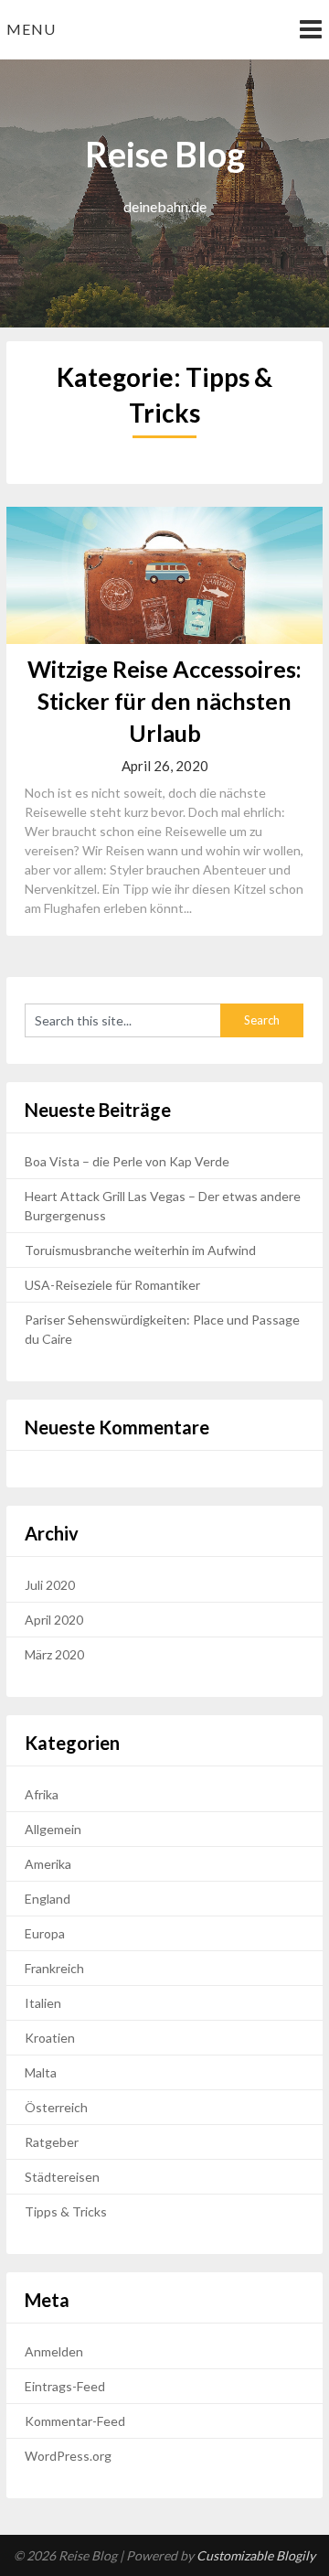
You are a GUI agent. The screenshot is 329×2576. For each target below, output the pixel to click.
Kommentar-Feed (75, 2421)
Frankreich (54, 1968)
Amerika (48, 1864)
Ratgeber (52, 2142)
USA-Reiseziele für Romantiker (112, 1285)
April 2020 (54, 1620)
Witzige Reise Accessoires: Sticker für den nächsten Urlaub (164, 701)
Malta (41, 2072)
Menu (31, 29)
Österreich (56, 2107)
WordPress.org (68, 2456)
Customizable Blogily (256, 2555)
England (48, 1899)
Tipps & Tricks (66, 2211)
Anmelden (54, 2351)
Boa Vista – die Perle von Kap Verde (127, 1161)
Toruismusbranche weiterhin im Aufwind (140, 1250)
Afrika (42, 1794)
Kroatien (50, 2038)
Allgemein (53, 1829)
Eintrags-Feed (65, 2386)
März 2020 (54, 1654)
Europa (45, 1933)
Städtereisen (62, 2177)
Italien (43, 2003)
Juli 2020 (50, 1585)
